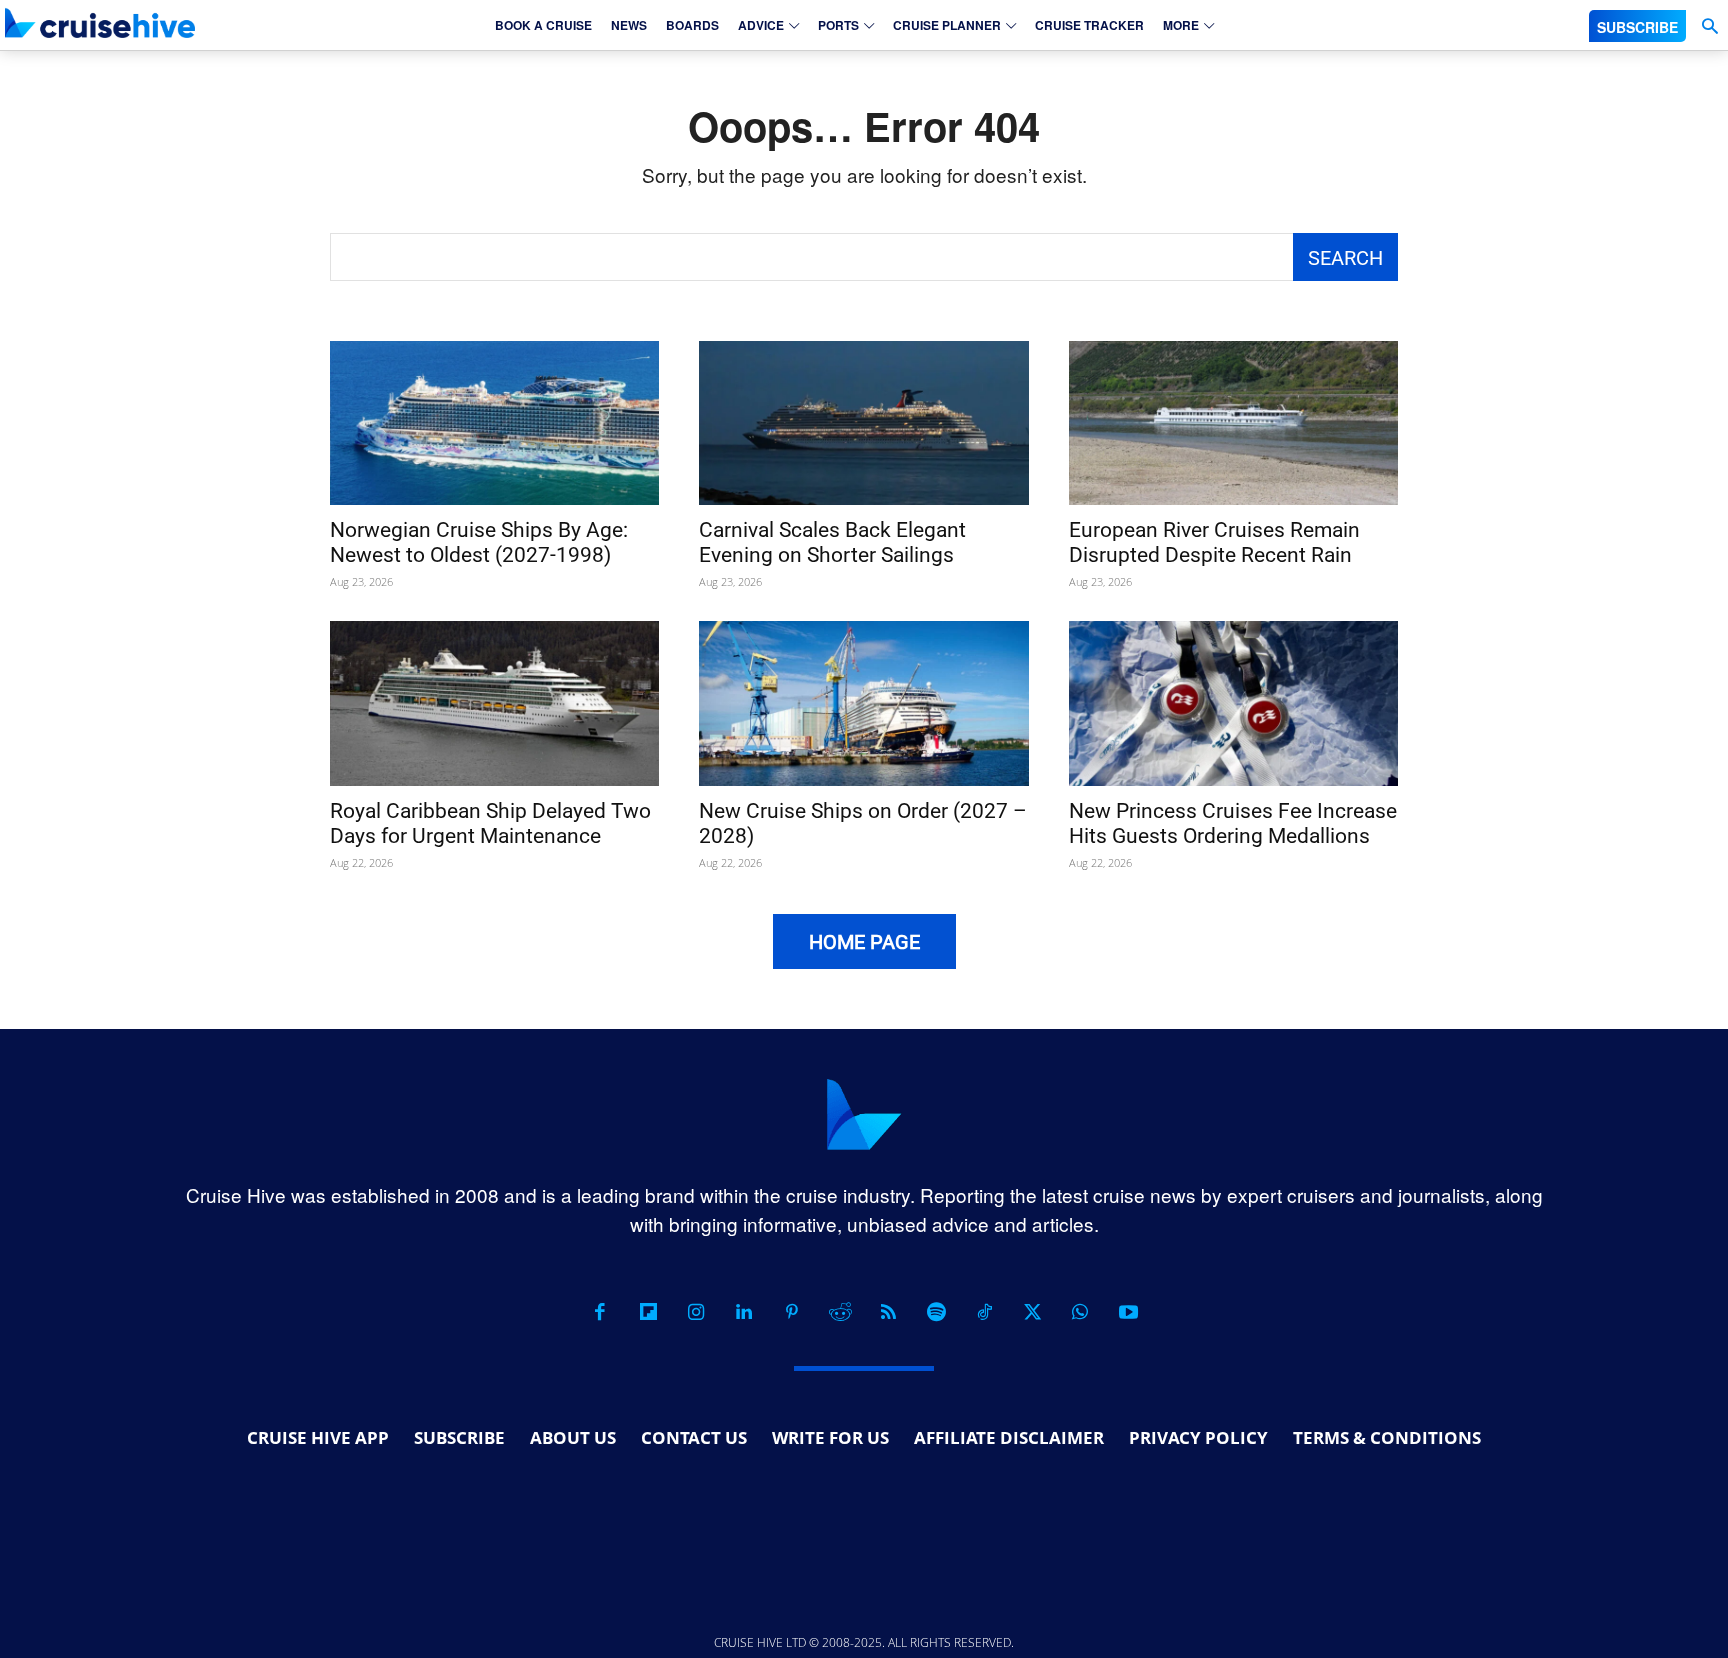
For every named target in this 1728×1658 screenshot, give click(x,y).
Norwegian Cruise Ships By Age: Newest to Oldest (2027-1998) (479, 542)
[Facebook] (600, 1312)
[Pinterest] (792, 1312)
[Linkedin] (744, 1312)
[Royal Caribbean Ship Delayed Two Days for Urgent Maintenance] (494, 703)
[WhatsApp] (1080, 1312)
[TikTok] (984, 1312)
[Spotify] (936, 1312)
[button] (1709, 26)
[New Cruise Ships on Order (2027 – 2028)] (863, 703)
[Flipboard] (648, 1312)
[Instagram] (696, 1312)
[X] (1032, 1312)
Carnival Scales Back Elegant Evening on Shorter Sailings (832, 542)
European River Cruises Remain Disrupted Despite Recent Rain (1214, 542)
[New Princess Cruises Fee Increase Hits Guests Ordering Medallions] (1233, 703)
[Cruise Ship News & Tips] (100, 22)
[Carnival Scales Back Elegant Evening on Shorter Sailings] (863, 423)
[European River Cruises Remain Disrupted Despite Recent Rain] (1233, 423)
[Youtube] (1128, 1312)
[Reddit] (840, 1312)
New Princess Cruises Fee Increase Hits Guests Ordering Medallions (1233, 823)
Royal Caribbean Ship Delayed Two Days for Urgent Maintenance (490, 823)
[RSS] (888, 1312)
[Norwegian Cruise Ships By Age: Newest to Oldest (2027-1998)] (494, 423)
